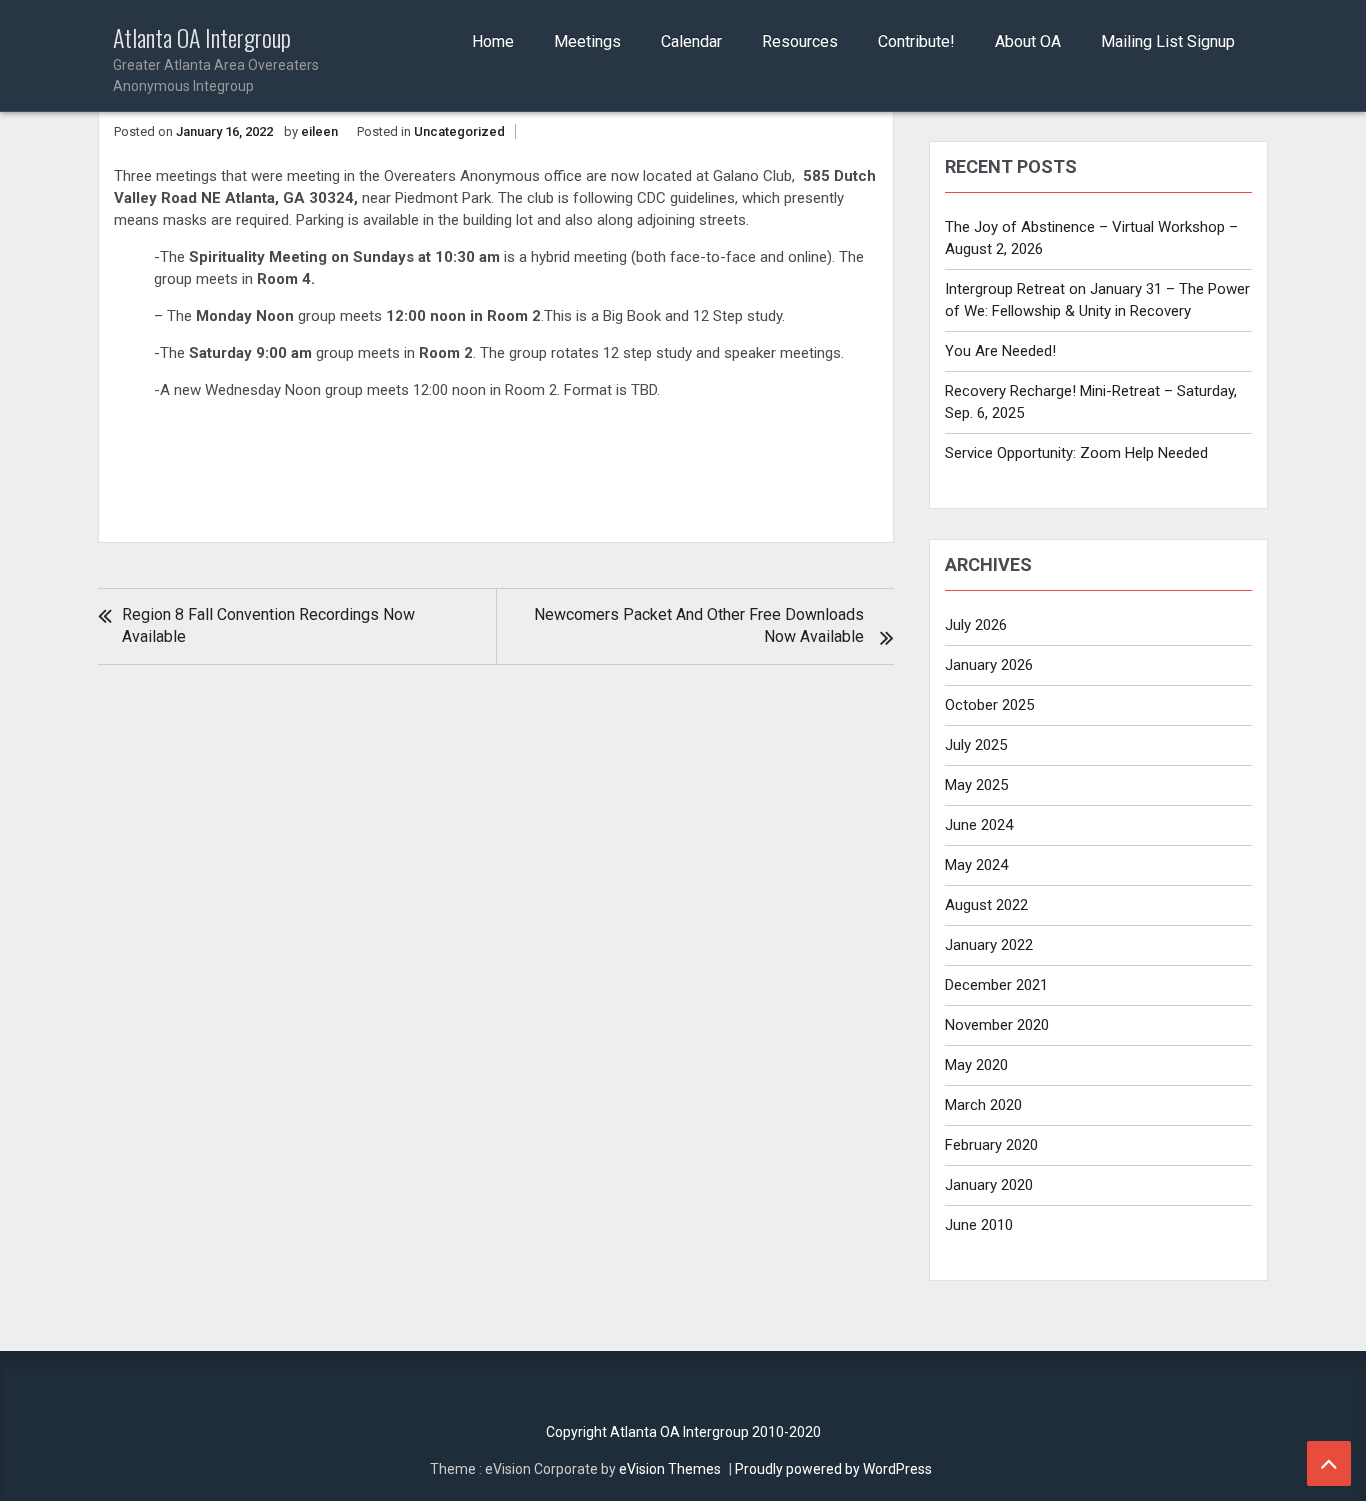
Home (493, 41)
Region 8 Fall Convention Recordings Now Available (268, 625)
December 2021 (996, 985)
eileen (319, 131)
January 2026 (989, 665)
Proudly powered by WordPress (833, 1469)
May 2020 (976, 1065)
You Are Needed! (1000, 351)
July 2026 (976, 625)
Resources (800, 41)
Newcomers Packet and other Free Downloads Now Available (699, 625)
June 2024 (979, 825)
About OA (1028, 41)
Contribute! (916, 41)
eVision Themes (670, 1469)
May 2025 (976, 785)
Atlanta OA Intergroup (216, 59)
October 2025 (989, 705)
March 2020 (983, 1105)
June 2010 (979, 1225)
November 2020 (997, 1025)
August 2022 (986, 905)
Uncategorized (459, 131)
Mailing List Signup (1168, 41)
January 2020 (989, 1185)
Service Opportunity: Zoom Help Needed (1076, 453)
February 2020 (991, 1145)
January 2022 (989, 945)
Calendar (691, 41)
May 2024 (976, 865)
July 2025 (976, 745)
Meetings (587, 41)
